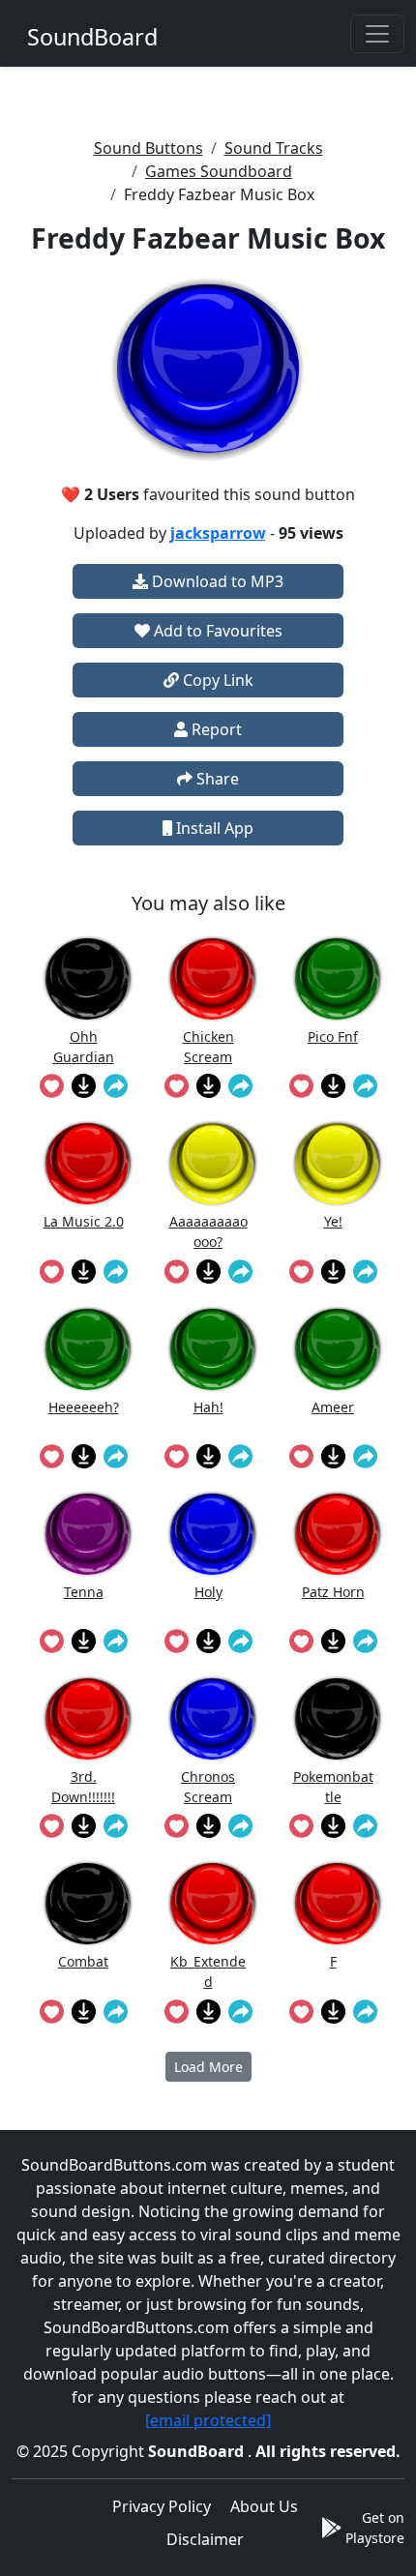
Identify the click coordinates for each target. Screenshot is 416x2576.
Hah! (208, 1407)
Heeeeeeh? (84, 1407)
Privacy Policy (162, 2506)
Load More (208, 2067)
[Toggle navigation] (377, 34)
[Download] (84, 1085)
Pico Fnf (333, 1036)
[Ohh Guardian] (88, 978)
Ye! (333, 1221)
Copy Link (216, 680)
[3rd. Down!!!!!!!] (88, 1718)
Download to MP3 (216, 581)
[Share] (116, 1085)
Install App (213, 828)
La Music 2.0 (84, 1221)
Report (215, 729)
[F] (338, 1903)
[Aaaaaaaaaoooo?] (213, 1163)
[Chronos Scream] (213, 1718)
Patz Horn (333, 1592)
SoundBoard (198, 2451)
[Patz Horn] (338, 1534)
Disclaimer (205, 2539)
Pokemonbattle (333, 1786)
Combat (83, 1961)
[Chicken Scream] (213, 978)
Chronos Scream (208, 1786)
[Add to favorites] (52, 1085)
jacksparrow (218, 533)
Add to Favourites (216, 631)
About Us (264, 2506)
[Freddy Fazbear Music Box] (208, 370)
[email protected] (208, 2420)
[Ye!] (338, 1163)
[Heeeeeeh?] (88, 1349)
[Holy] (213, 1534)
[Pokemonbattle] (338, 1718)
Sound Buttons (149, 148)
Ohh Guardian (84, 1046)
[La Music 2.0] (88, 1163)
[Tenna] (88, 1534)
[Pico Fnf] (338, 978)
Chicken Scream (208, 1046)
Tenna (84, 1592)
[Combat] (88, 1903)
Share (216, 779)
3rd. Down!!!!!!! (83, 1786)
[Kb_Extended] (213, 1903)
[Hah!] (213, 1349)
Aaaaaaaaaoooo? (208, 1231)
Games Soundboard (219, 171)
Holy (208, 1592)
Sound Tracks (274, 148)
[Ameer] (338, 1349)
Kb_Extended (208, 1971)
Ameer (333, 1407)
